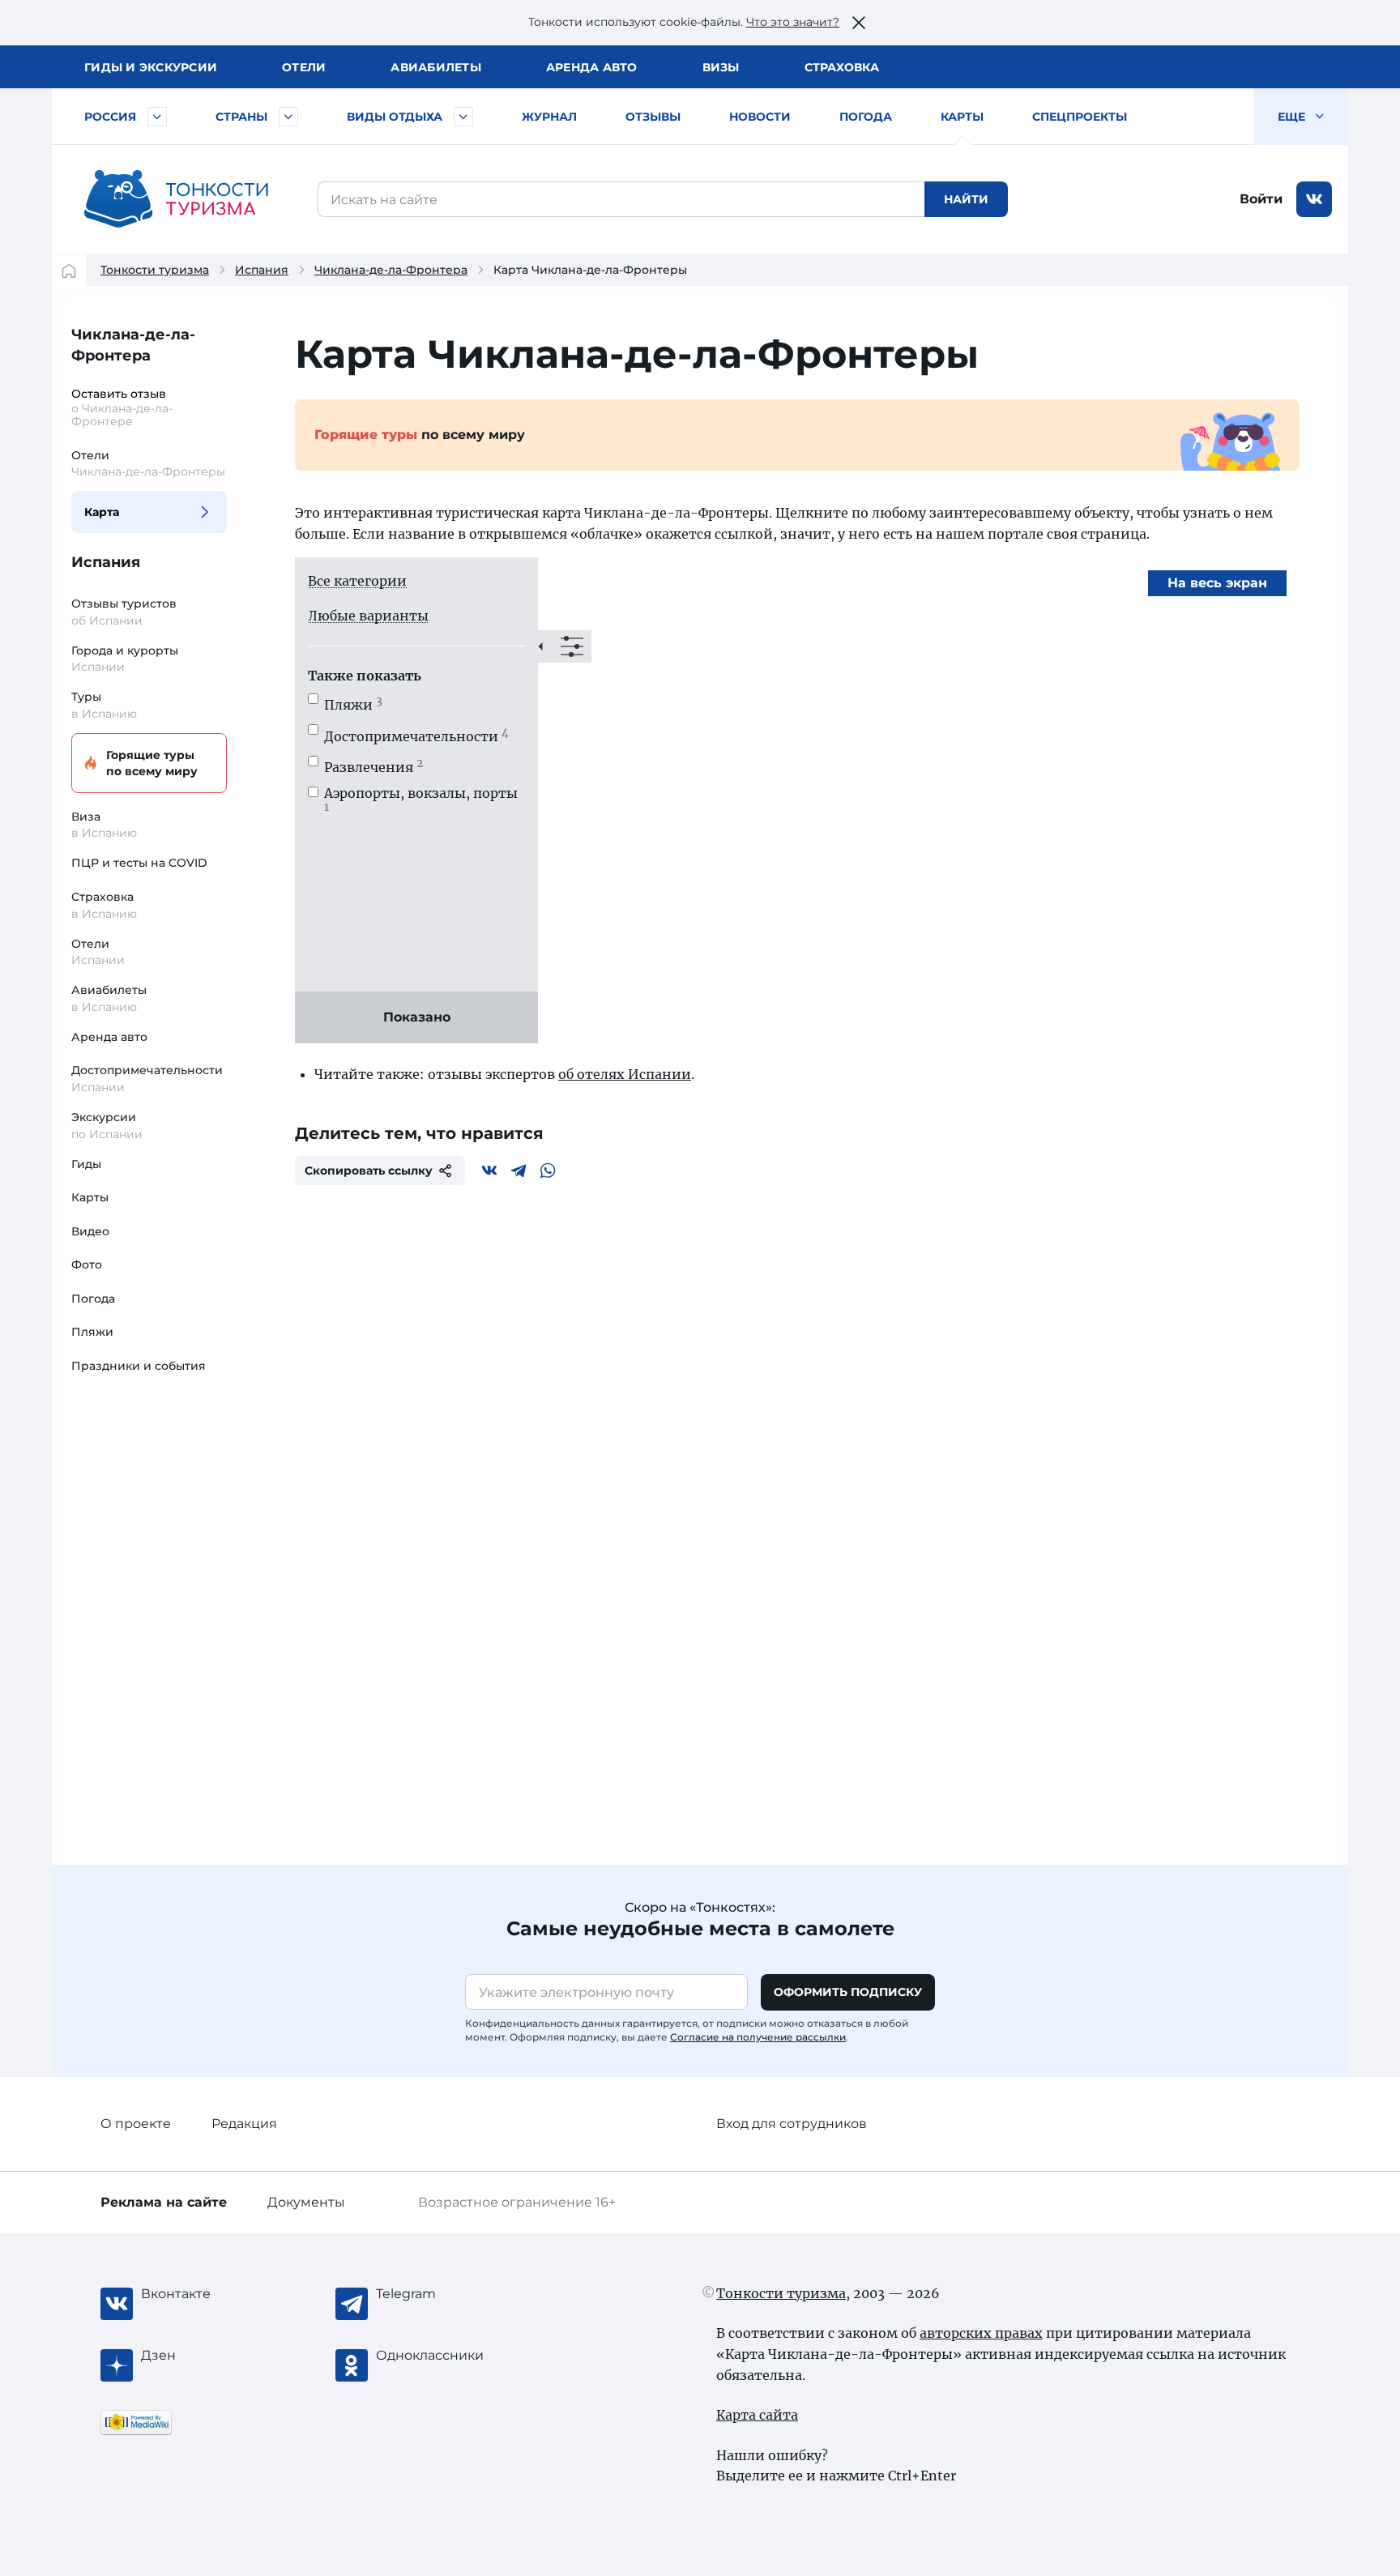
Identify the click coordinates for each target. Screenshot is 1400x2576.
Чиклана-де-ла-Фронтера (391, 270)
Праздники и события (139, 1366)
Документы (306, 2202)
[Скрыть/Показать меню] (565, 646)
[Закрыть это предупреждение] (859, 23)
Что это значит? (793, 22)
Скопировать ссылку (369, 1171)
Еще (1293, 117)
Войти (1261, 199)
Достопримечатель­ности (416, 736)
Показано (417, 1017)
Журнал (549, 117)
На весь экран (1217, 583)
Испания (262, 270)
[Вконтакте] (489, 1171)
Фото (87, 1265)
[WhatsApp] (548, 1171)
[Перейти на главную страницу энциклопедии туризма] (177, 199)
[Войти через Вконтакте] (1314, 199)
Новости (760, 117)
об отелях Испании (625, 1074)
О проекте (136, 2124)
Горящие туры (152, 763)
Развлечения (373, 767)
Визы (721, 67)
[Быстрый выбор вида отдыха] (463, 117)
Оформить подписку (848, 1992)
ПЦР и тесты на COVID (139, 863)
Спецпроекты (1080, 117)
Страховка (842, 67)
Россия (110, 117)
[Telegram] (519, 1171)
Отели (304, 67)
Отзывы (653, 117)
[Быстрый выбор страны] (288, 117)
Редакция (244, 2124)
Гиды (86, 1164)
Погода (866, 117)
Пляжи (92, 1332)
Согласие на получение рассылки (758, 2037)
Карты (962, 117)
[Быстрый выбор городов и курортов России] (157, 117)
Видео (90, 1231)
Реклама (164, 2202)
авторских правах (981, 2333)
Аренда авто (592, 67)
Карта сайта (757, 2415)
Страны (241, 117)
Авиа (436, 67)
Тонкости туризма (155, 270)
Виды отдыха (395, 117)
